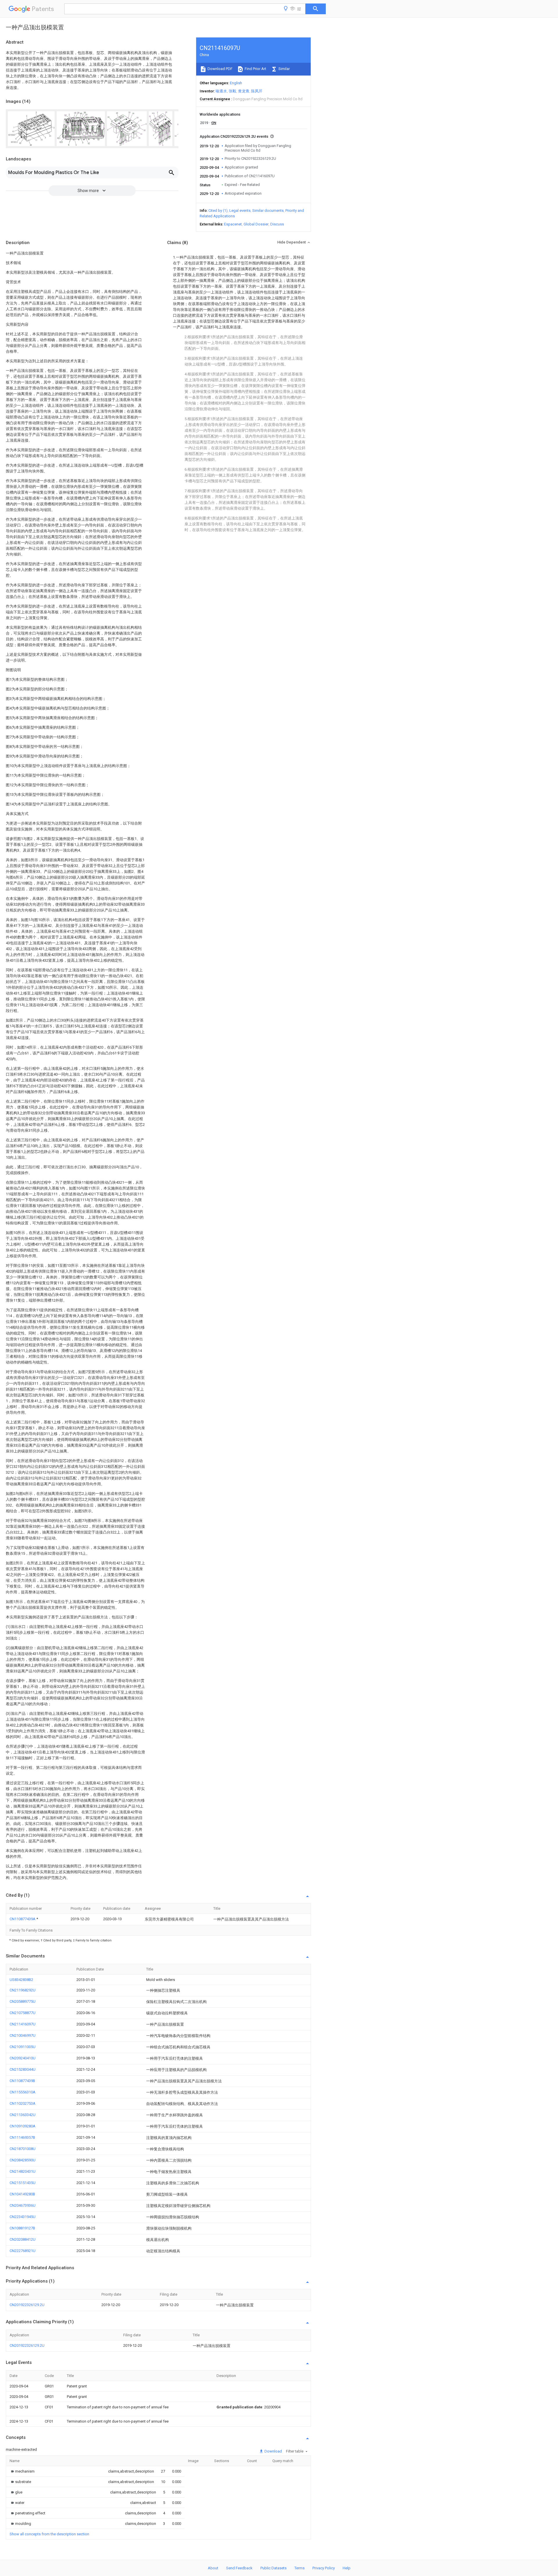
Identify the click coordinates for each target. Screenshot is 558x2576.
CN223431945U (23, 2217)
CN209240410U (23, 2058)
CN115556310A (23, 2092)
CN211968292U (23, 1990)
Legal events (240, 211)
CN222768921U (23, 2251)
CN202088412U (23, 2239)
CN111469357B (22, 2137)
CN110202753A (23, 2103)
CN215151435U (23, 2183)
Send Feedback (239, 2568)
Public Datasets (273, 2568)
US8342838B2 (21, 1980)
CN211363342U (23, 2115)
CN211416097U (23, 2024)
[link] (22, 2471)
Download (273, 2451)
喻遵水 (221, 91)
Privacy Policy (324, 2568)
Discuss (277, 224)
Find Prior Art (255, 69)
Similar (284, 69)
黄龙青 (244, 91)
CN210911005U (23, 2047)
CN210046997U (23, 2035)
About (213, 2568)
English (236, 83)
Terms (299, 2568)
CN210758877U (23, 2013)
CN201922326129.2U (27, 2305)
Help (347, 2568)
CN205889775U (23, 2001)
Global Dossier (256, 224)
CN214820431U (23, 2171)
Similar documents (268, 211)
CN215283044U (23, 2069)
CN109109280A (23, 2126)
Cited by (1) (218, 211)
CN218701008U (23, 2149)
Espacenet (233, 224)
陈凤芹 (257, 91)
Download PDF (220, 69)
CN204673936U (23, 2205)
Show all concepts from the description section (49, 2534)
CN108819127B (22, 2228)
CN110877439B (22, 2081)
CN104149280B (22, 2194)
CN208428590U (23, 2160)
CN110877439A (23, 1919)
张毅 (233, 91)
